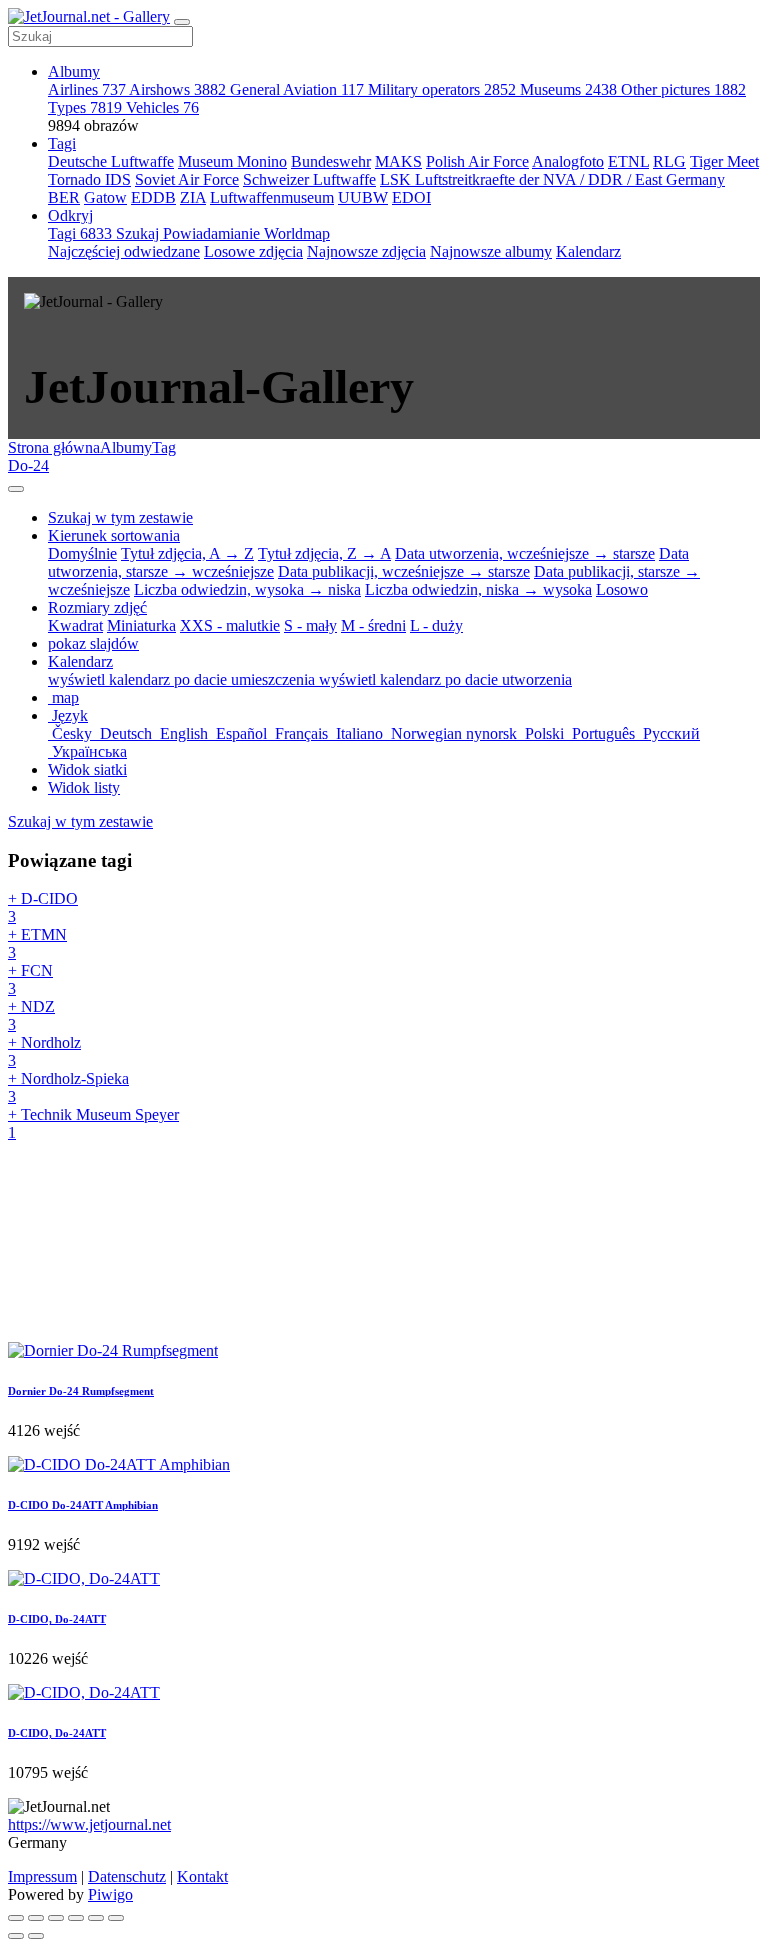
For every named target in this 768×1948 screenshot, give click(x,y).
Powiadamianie (213, 233)
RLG (669, 161)
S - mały (310, 625)
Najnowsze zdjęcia (366, 251)
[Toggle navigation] (182, 22)
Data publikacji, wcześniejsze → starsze (404, 571)
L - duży (436, 625)
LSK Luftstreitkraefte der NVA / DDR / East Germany (552, 179)
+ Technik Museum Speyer (93, 1123)
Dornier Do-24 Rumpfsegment (81, 1391)
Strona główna (54, 447)
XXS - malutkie (230, 625)
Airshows (177, 89)
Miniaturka (141, 625)
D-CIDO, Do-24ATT (57, 1619)
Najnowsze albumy (491, 251)
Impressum (42, 1876)
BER (64, 197)
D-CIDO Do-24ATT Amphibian (83, 1505)
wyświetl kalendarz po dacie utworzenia (445, 679)
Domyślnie (82, 553)
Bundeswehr (331, 161)
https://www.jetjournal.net (89, 1824)
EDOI (411, 197)
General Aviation (297, 89)
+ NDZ (31, 1015)
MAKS (398, 161)
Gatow (105, 197)
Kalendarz (588, 251)
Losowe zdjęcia (253, 251)
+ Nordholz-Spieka (68, 1087)
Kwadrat (75, 625)
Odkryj (70, 215)
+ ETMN (37, 943)
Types (85, 107)
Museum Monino (232, 161)
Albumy (74, 71)
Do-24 (28, 465)
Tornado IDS (89, 179)
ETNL (628, 161)
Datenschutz (127, 1876)
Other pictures (683, 89)
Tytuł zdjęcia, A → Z (187, 553)
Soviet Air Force (187, 179)
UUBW (363, 197)
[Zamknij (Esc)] (16, 1918)
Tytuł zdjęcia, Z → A (324, 553)
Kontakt (202, 1876)
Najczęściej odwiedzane (124, 251)
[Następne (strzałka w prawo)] (36, 1936)
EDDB (153, 197)
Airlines (87, 89)
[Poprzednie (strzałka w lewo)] (16, 1936)
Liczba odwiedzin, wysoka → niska (247, 589)
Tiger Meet (724, 161)
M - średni (373, 625)
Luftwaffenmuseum (272, 197)
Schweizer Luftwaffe (309, 179)
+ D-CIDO (43, 907)
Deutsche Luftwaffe (111, 161)
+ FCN (30, 979)
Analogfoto (568, 161)
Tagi (62, 143)
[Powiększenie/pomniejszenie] (76, 1918)
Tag (164, 447)
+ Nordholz (44, 1051)
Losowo (622, 589)
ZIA (193, 197)
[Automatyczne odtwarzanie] (116, 1918)
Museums (568, 89)
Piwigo (110, 1894)
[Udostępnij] (36, 1918)
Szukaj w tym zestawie (80, 821)
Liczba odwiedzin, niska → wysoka (478, 589)
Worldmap (297, 233)
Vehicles (162, 107)
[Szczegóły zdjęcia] (96, 1918)
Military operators (442, 89)
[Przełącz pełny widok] (56, 1918)
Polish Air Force (477, 161)
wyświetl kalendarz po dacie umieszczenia (183, 679)
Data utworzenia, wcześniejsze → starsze (525, 553)
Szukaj (139, 233)
